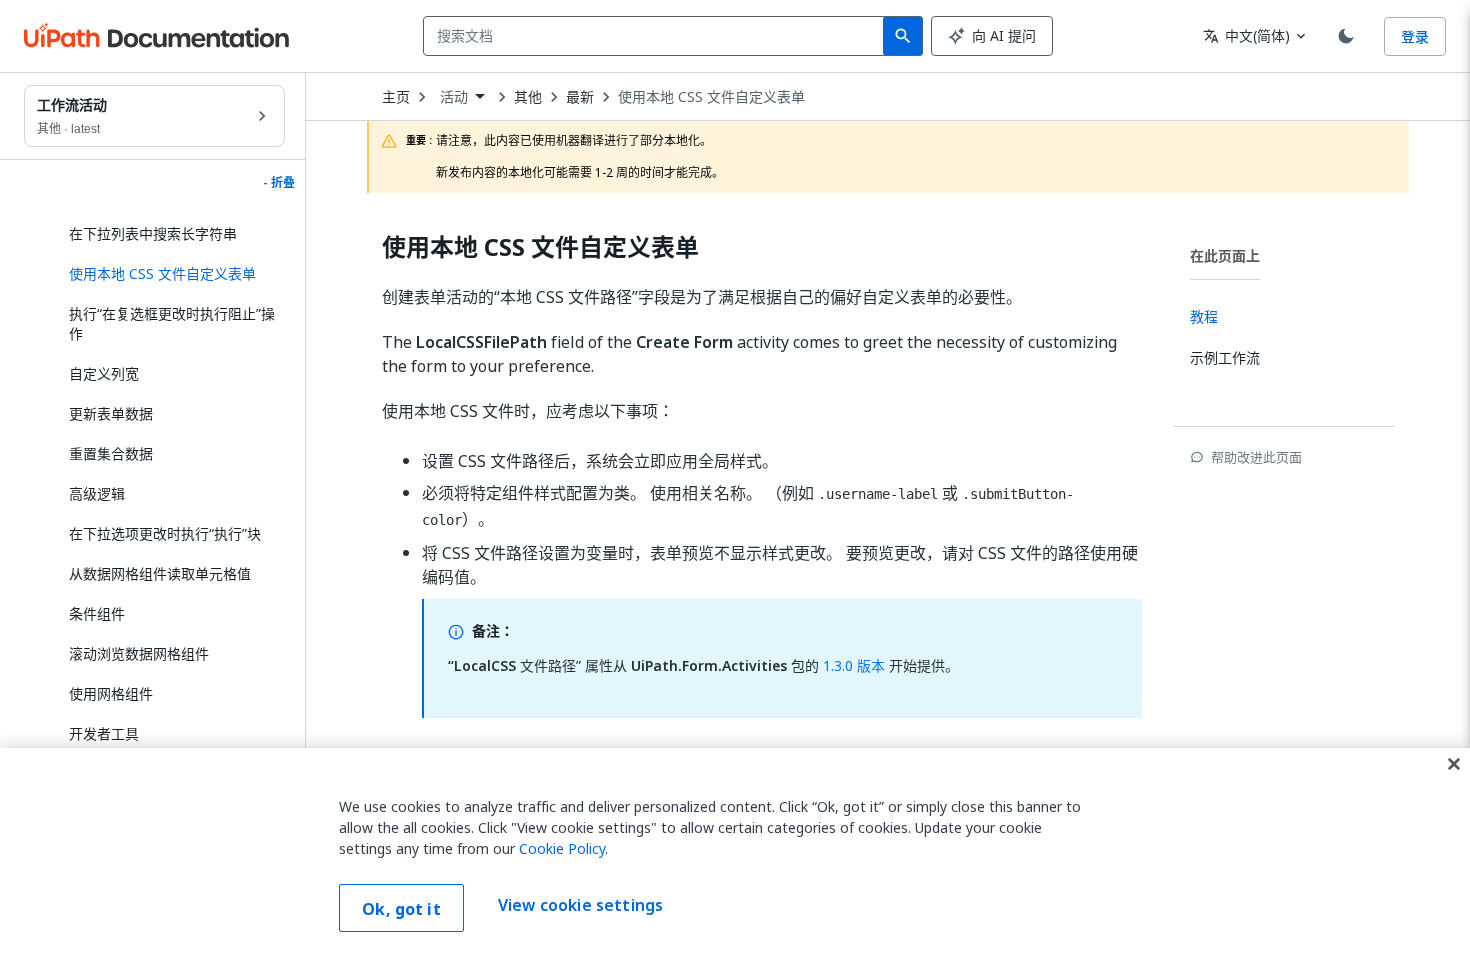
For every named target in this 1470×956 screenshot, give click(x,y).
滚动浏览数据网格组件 (139, 653)
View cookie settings (580, 906)
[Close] (1454, 764)
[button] (169, 274)
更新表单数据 (111, 413)
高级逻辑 (97, 493)
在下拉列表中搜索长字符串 (153, 233)
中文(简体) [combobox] (1246, 35)
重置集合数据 (111, 453)
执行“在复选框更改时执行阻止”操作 (172, 323)
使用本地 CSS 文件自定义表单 (711, 97)
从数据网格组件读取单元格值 (160, 573)
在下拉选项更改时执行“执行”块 (165, 533)
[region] (735, 852)
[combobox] (657, 36)
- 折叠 (279, 183)
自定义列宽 (104, 373)
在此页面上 (1225, 255)
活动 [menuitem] (454, 97)
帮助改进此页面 (1256, 457)
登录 (1415, 36)
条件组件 (97, 613)
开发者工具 (104, 733)
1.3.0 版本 (852, 665)
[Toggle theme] (1346, 36)
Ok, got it (401, 909)
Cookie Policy (562, 848)
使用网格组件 (111, 693)
